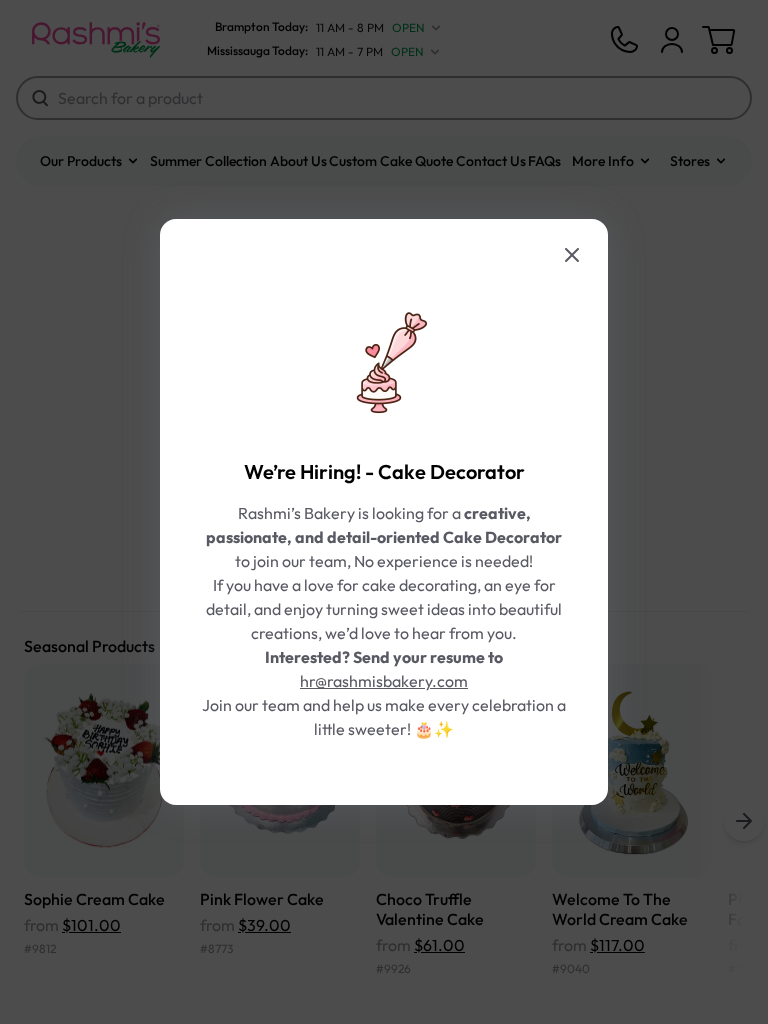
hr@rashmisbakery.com (384, 681)
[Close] (572, 255)
